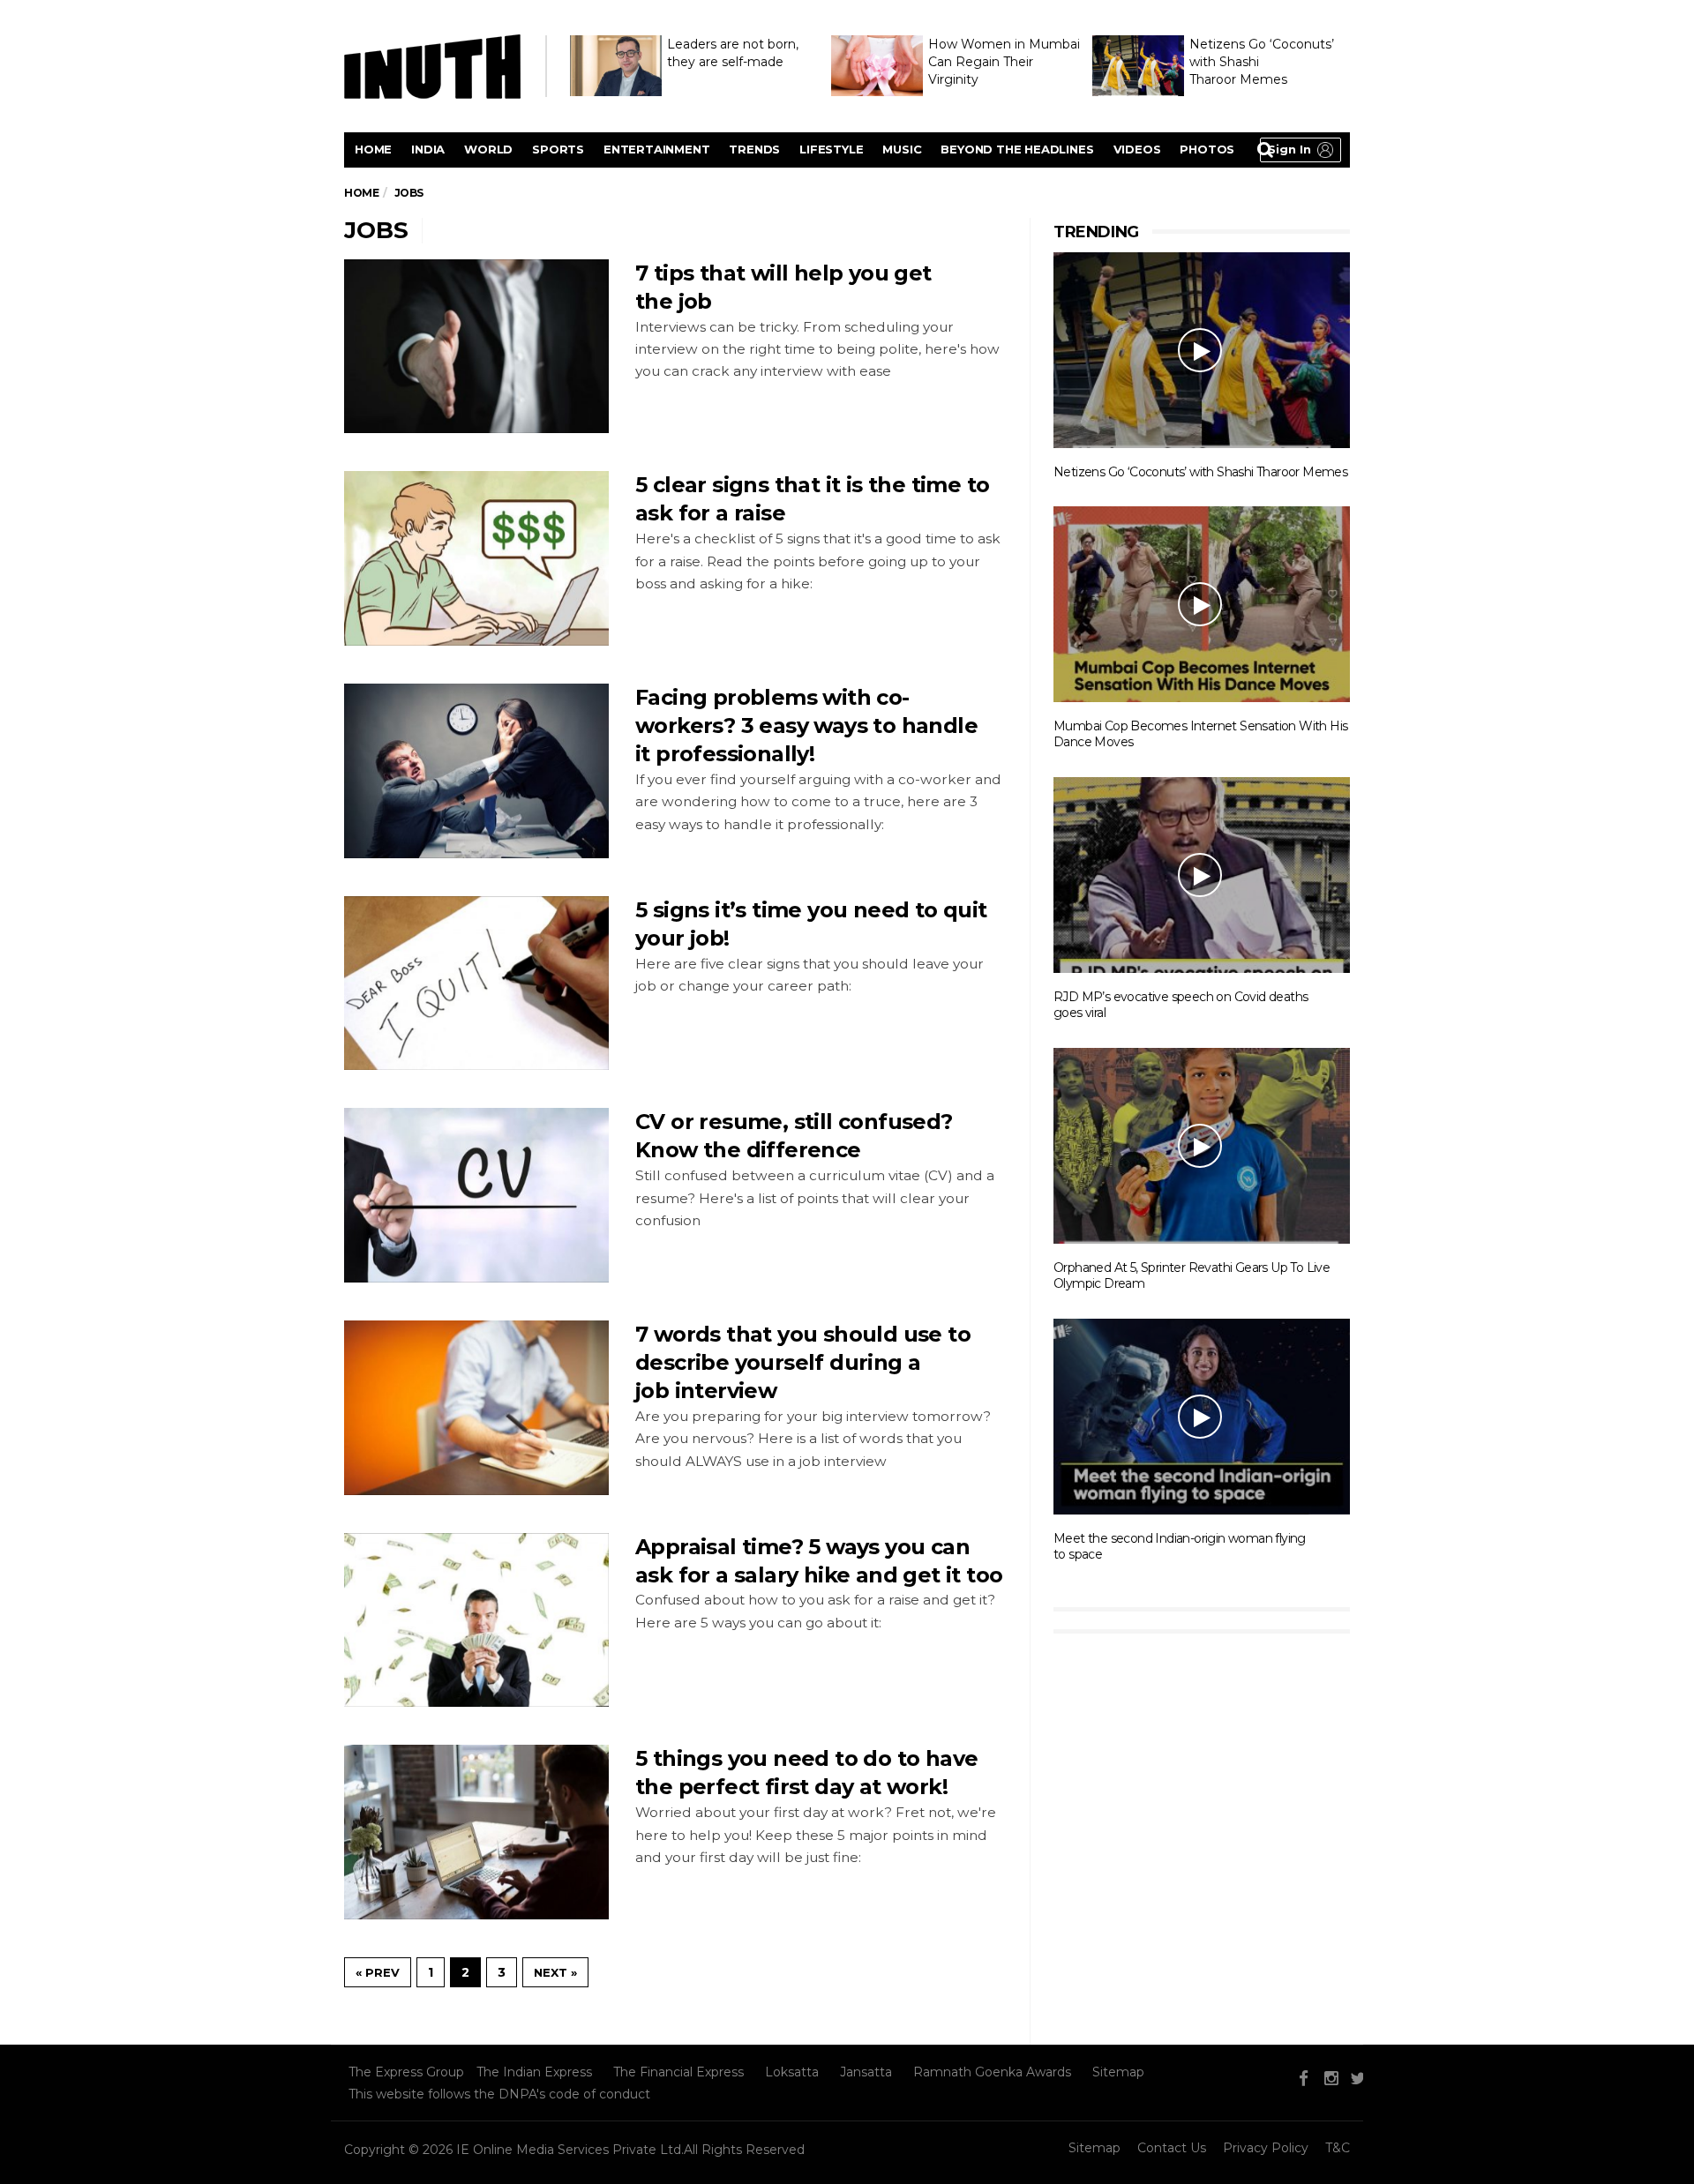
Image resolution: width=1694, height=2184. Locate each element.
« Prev (378, 1972)
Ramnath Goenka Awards (992, 2072)
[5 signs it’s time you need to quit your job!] (476, 984)
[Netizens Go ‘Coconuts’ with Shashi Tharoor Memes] (1202, 349)
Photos (1207, 149)
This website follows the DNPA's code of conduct (499, 2094)
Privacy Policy (1266, 2148)
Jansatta (866, 2072)
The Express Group (406, 2072)
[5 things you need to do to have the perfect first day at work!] (476, 1832)
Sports (558, 149)
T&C (1338, 2148)
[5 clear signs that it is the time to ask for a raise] (476, 558)
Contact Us (1172, 2148)
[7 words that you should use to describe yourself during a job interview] (476, 1408)
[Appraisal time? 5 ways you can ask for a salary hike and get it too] (476, 1620)
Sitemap (1118, 2072)
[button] (1300, 150)
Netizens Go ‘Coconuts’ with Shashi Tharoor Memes (1200, 472)
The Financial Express (678, 2072)
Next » (555, 1972)
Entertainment (656, 149)
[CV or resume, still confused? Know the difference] (476, 1195)
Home (373, 149)
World (488, 149)
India (428, 149)
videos (1137, 149)
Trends (754, 149)
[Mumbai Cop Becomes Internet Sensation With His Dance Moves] (1202, 603)
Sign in (1289, 149)
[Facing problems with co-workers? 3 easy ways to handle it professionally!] (476, 771)
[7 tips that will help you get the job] (476, 347)
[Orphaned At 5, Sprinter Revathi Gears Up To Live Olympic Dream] (1202, 1145)
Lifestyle (831, 149)
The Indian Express (534, 2072)
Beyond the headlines (1017, 149)
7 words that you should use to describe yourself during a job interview (803, 1362)
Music (902, 149)
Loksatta (792, 2072)
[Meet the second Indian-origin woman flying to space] (1202, 1416)
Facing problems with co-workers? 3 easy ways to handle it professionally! (806, 726)
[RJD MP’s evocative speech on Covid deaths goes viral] (1202, 874)
